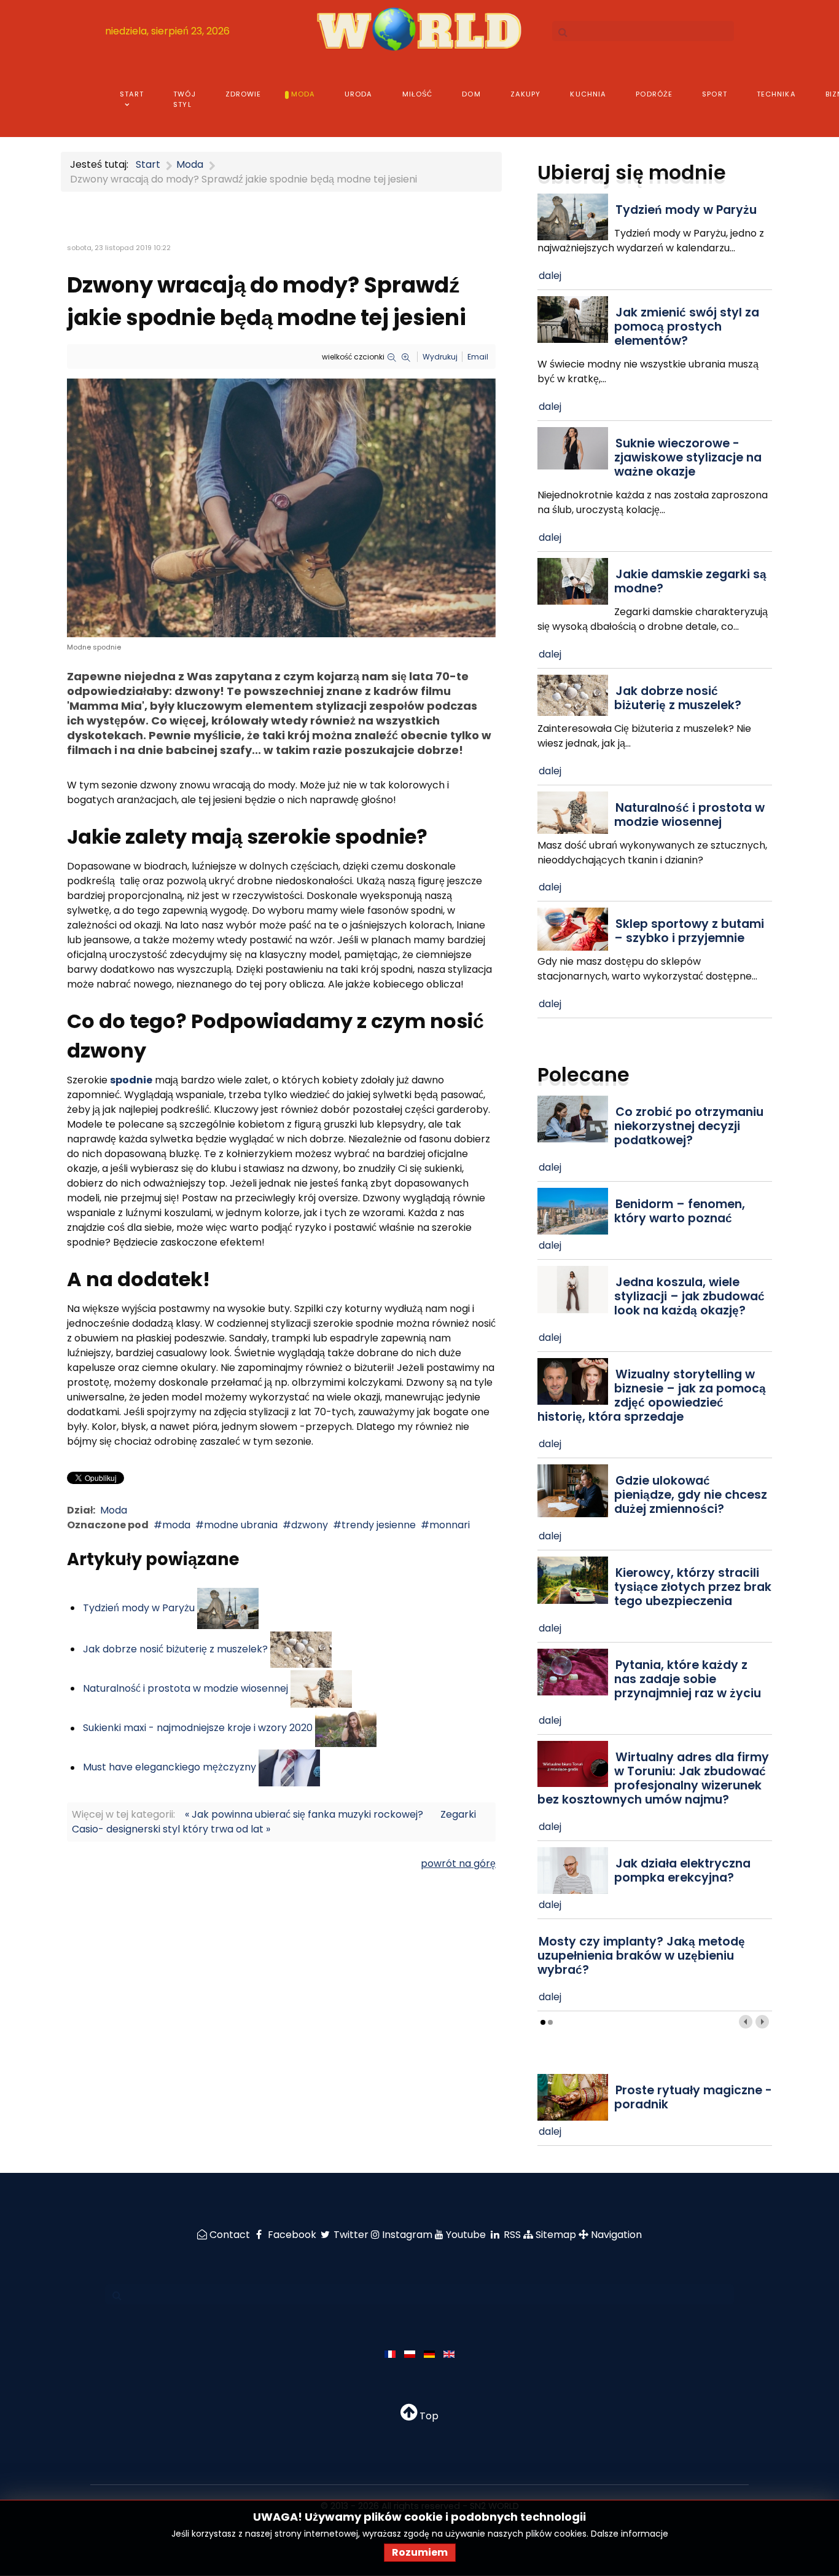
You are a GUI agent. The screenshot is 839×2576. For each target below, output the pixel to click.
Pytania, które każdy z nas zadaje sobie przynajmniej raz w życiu (688, 1679)
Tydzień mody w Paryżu (139, 1608)
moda (176, 1525)
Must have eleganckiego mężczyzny (170, 1768)
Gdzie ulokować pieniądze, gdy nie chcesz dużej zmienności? (691, 1495)
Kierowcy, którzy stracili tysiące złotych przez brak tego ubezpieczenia (693, 1587)
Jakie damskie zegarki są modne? (690, 581)
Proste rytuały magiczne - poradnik (693, 2097)
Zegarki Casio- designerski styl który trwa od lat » (274, 1822)
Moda (114, 1510)
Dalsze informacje (630, 2534)
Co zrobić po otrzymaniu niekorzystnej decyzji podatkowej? (689, 1126)
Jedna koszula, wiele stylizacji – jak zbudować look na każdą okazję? (689, 1296)
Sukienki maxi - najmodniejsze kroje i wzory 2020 (198, 1728)
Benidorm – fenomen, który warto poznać (680, 1211)
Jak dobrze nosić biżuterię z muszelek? (175, 1649)
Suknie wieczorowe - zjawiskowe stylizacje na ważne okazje (688, 457)
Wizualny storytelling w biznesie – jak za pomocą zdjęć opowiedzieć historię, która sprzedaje (652, 1396)
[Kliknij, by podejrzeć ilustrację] (281, 507)
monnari (450, 1525)
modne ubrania (241, 1525)
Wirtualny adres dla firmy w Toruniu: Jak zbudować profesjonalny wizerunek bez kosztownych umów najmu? (653, 1778)
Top (428, 2416)
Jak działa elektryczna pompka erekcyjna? (682, 1871)
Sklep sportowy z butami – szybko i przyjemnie (689, 931)
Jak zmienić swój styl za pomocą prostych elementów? (687, 327)
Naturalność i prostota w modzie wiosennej (185, 1688)
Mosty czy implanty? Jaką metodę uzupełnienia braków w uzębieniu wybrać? (641, 1956)
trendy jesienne (379, 1525)
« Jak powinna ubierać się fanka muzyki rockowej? (304, 1814)
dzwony (310, 1525)
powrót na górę (458, 1863)
